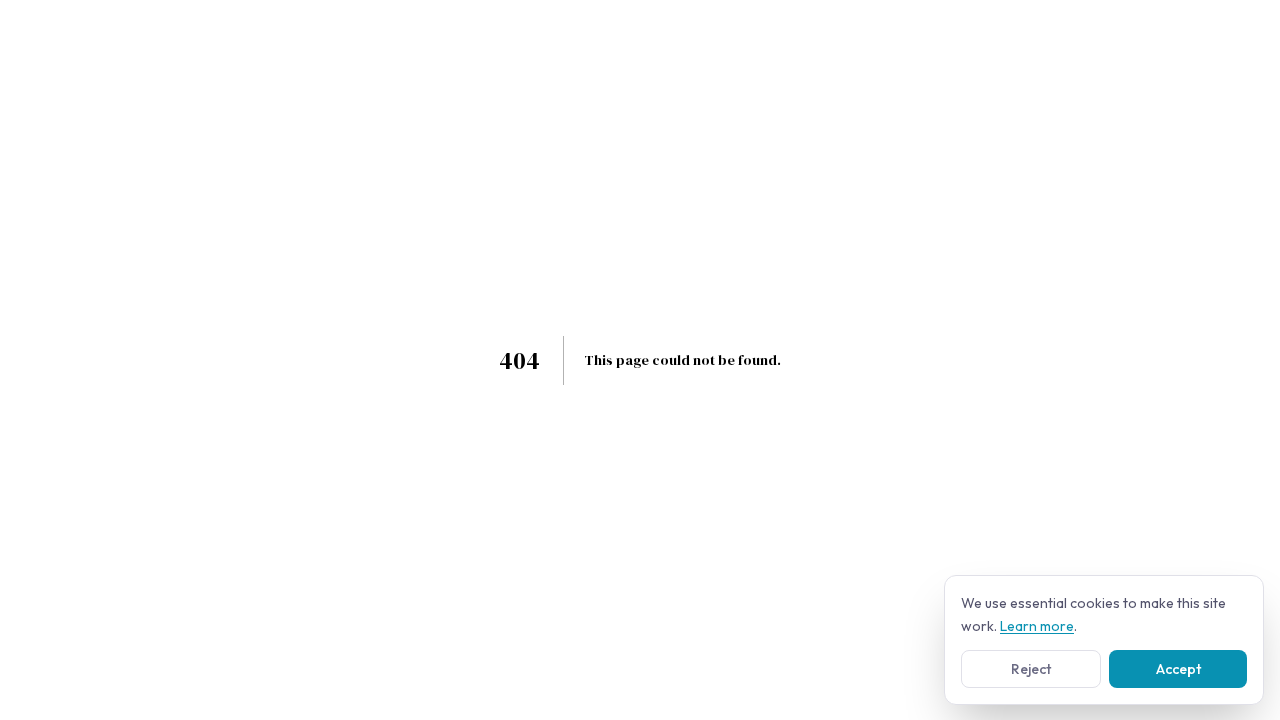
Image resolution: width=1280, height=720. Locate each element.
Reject (1031, 668)
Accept (1178, 668)
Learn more (1037, 625)
